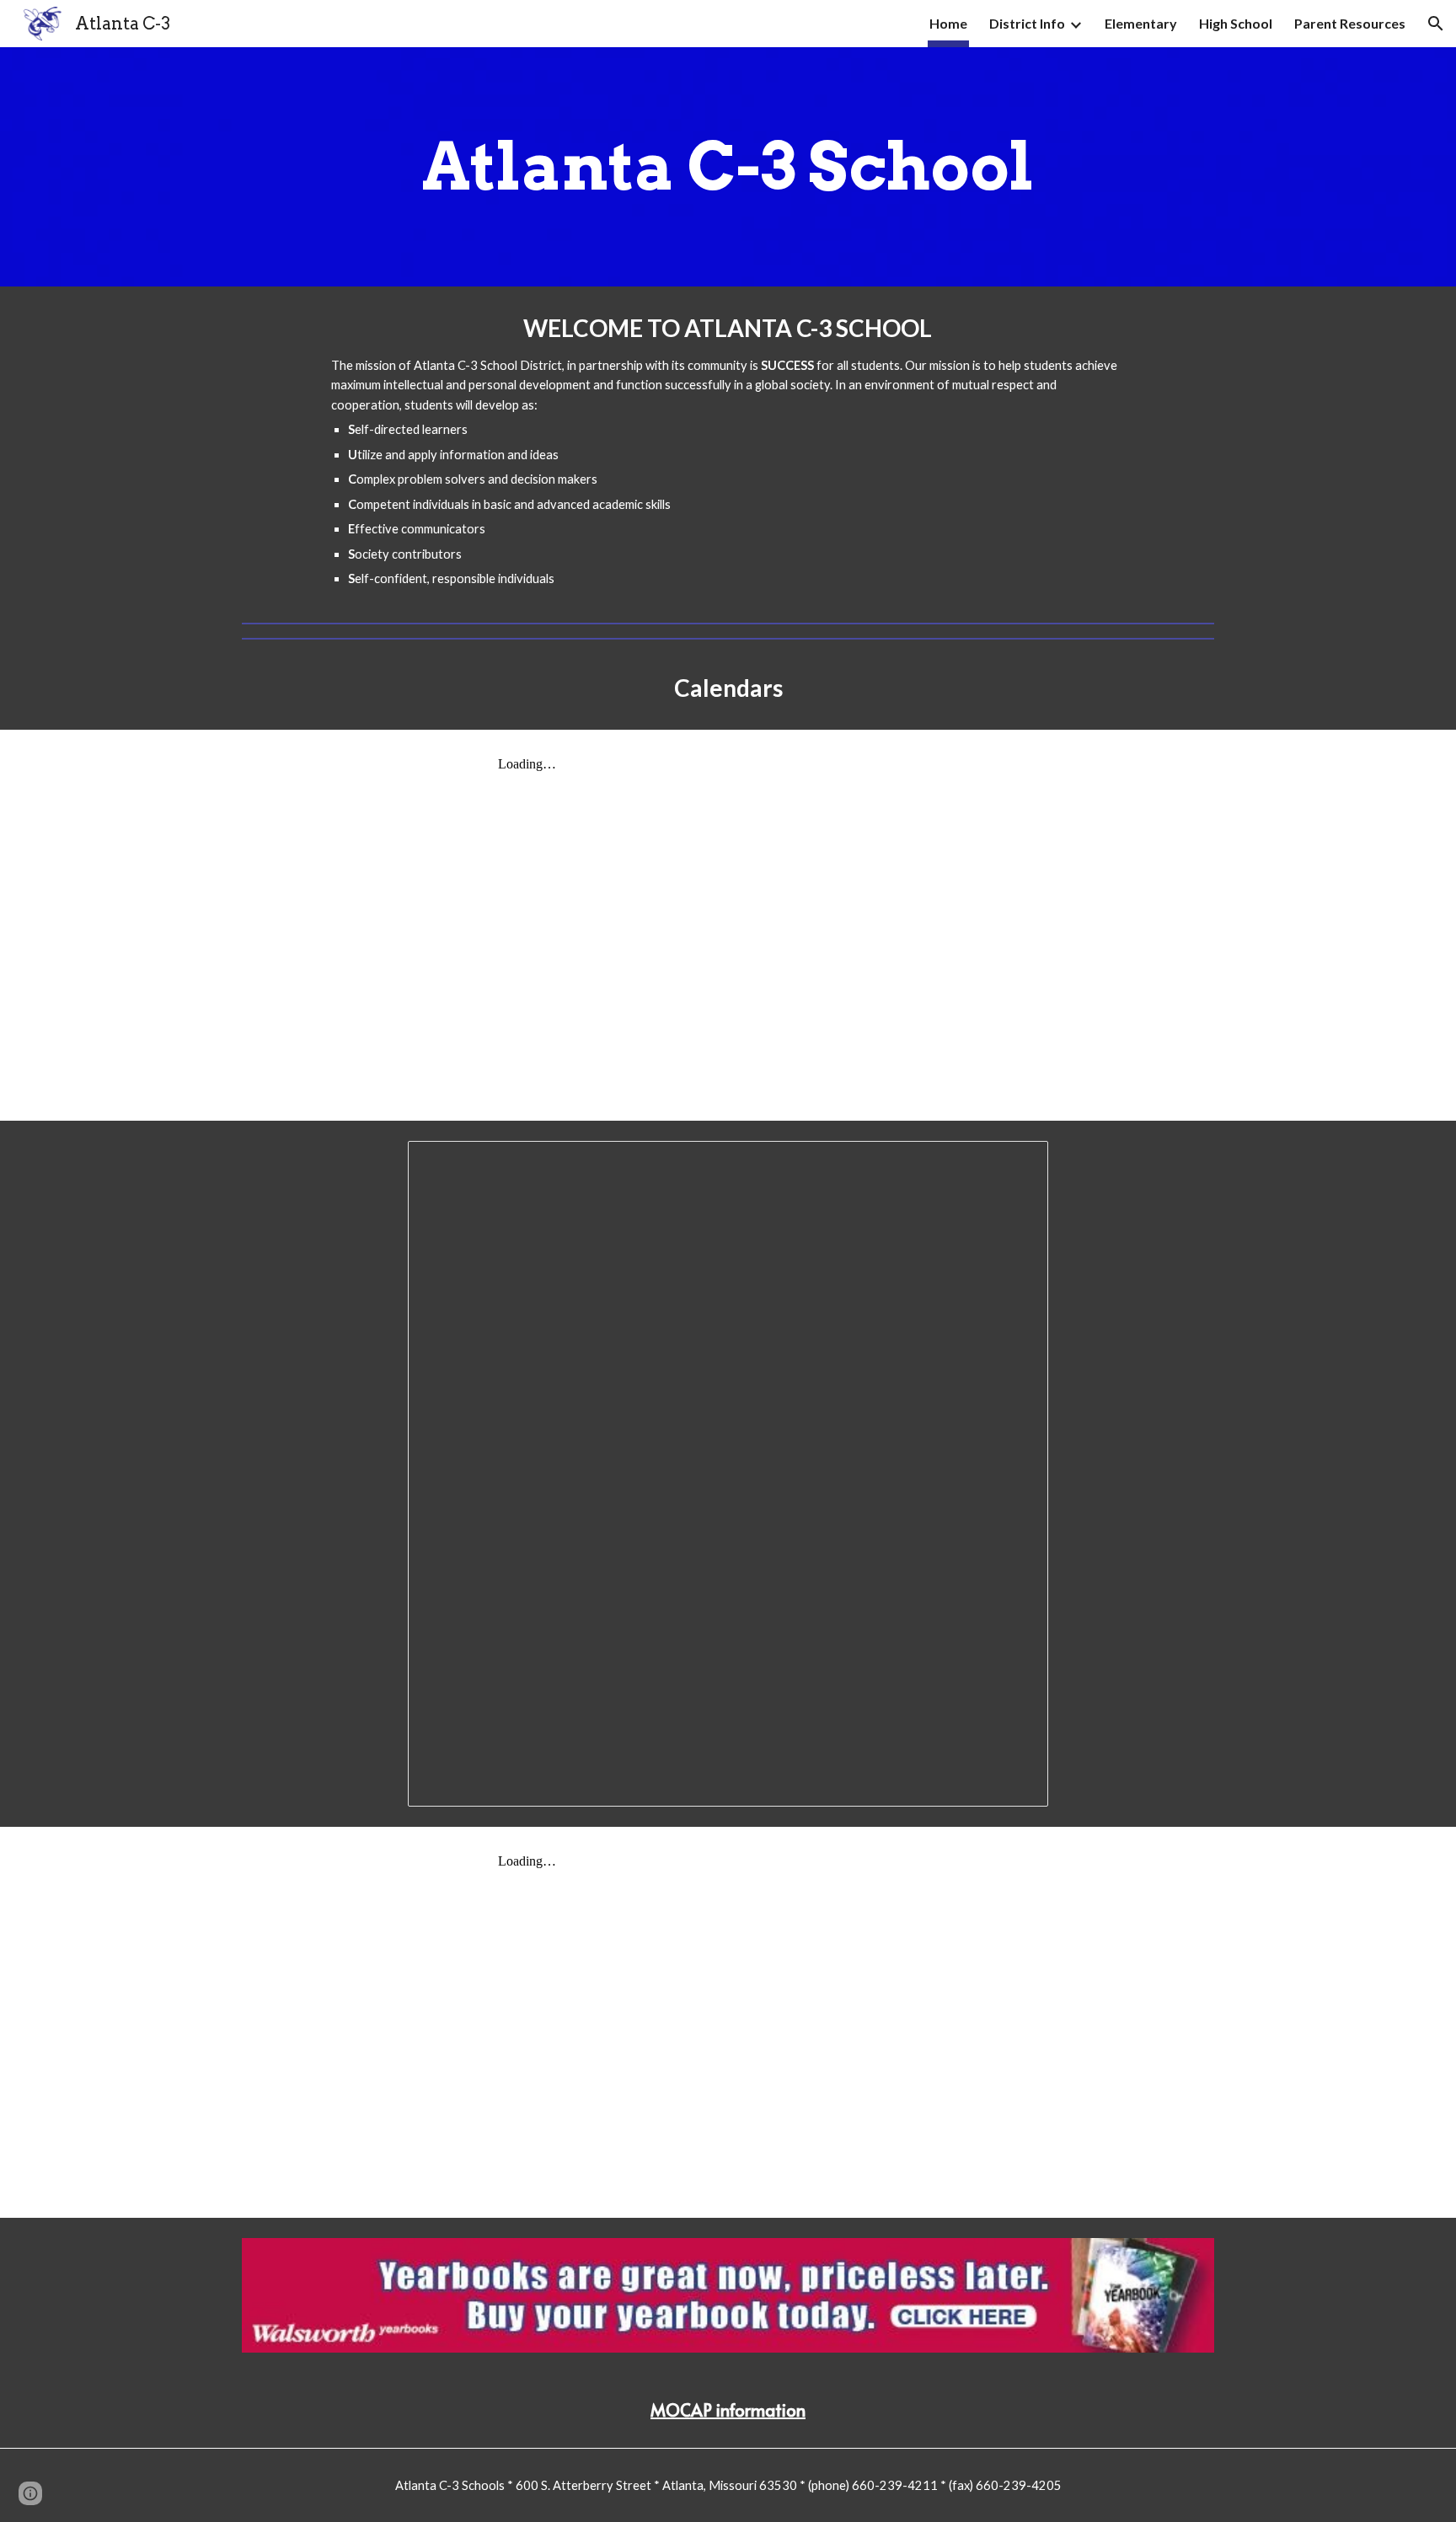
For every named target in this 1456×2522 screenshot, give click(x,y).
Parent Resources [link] (1350, 23)
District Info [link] (1027, 23)
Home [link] (948, 23)
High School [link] (1236, 23)
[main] (728, 167)
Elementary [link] (1141, 23)
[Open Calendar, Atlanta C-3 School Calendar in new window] (1016, 1163)
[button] (1436, 24)
